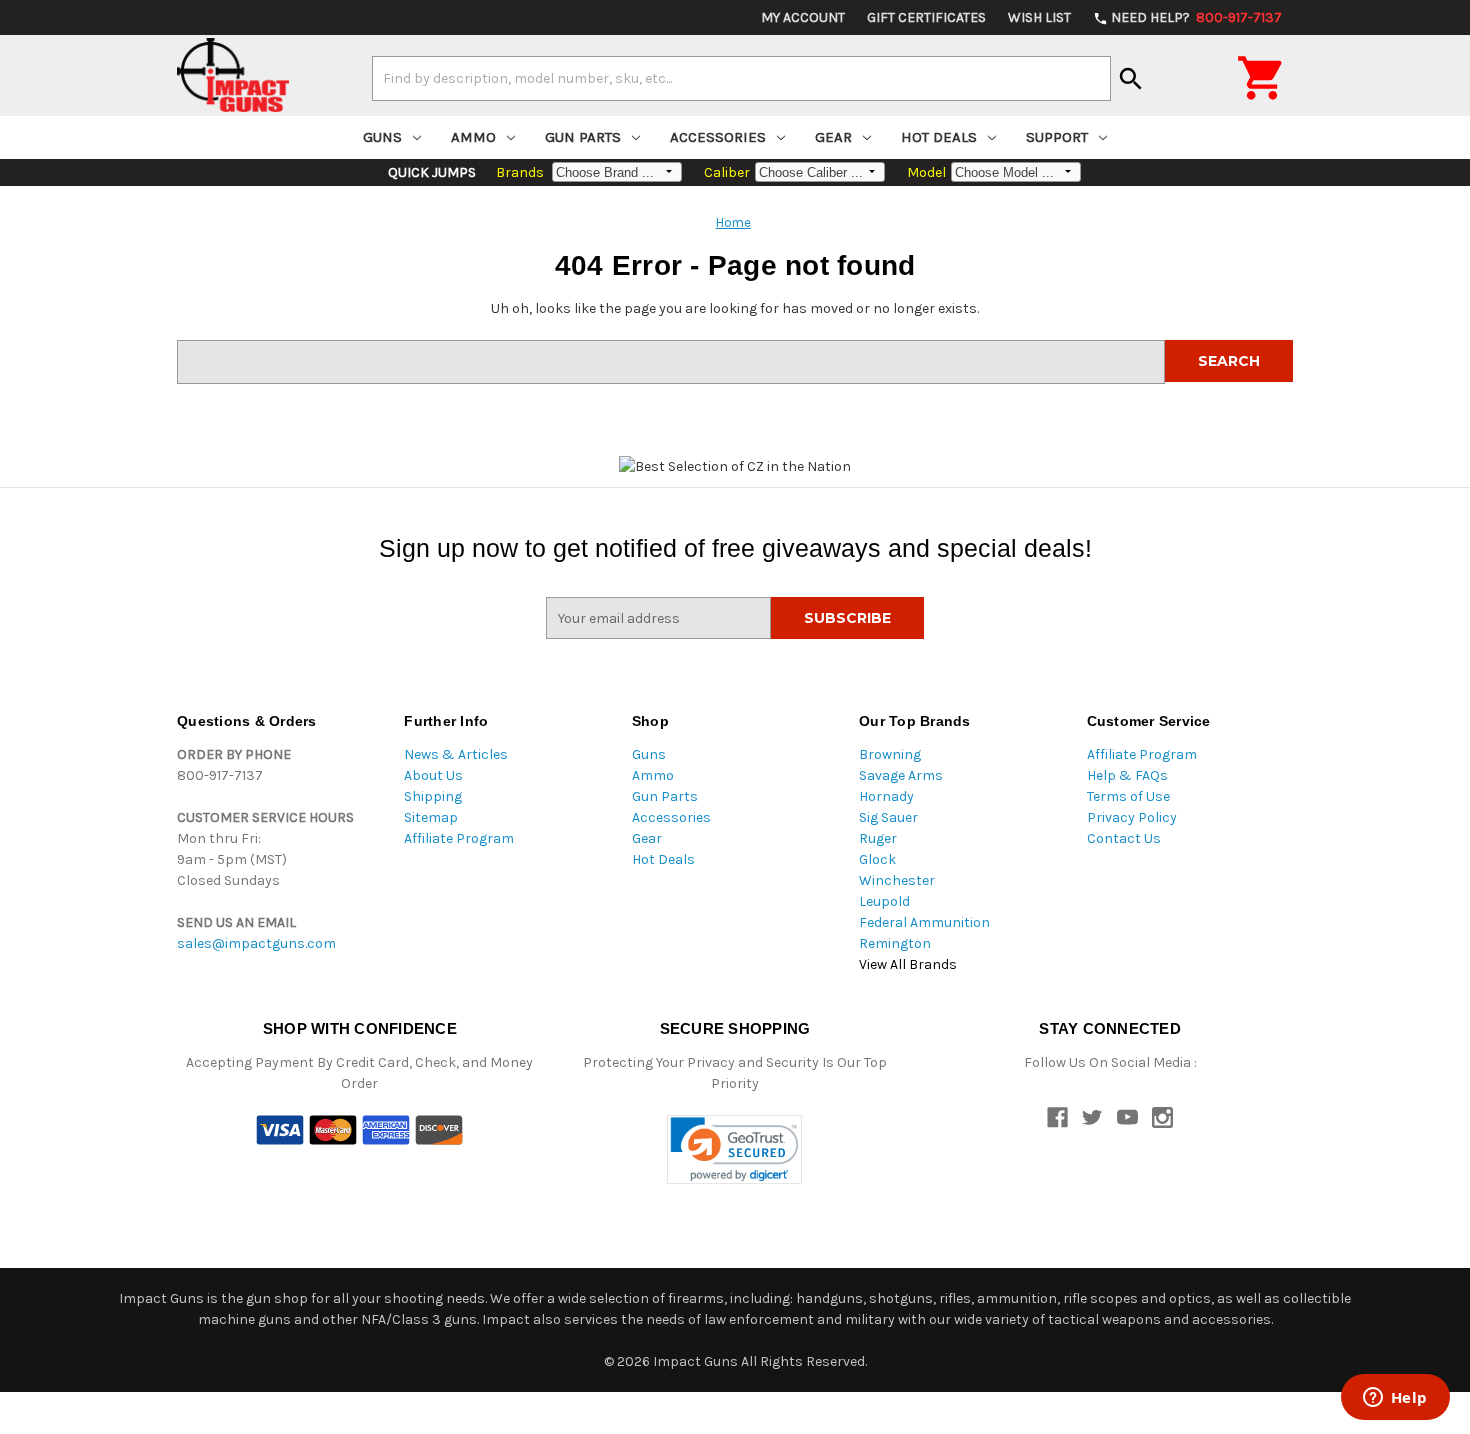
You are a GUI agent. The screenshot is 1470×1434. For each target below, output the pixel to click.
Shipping (433, 796)
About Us (433, 775)
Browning (890, 754)
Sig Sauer (888, 817)
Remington (895, 943)
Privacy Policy (1132, 817)
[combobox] (741, 78)
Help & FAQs (1127, 775)
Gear (833, 137)
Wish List (1039, 17)
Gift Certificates (926, 17)
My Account (803, 17)
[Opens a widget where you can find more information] (1395, 1399)
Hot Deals (939, 137)
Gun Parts (583, 137)
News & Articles (456, 754)
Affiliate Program (459, 838)
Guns (382, 137)
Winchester (897, 880)
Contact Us (1124, 838)
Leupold (884, 901)
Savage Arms (901, 775)
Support (1057, 137)
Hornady (886, 796)
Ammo (473, 137)
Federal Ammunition (924, 922)
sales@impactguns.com (256, 943)
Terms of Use (1128, 796)
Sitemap (431, 817)
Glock (877, 859)
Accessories (718, 137)
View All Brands (908, 964)
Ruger (878, 838)
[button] (734, 1149)
